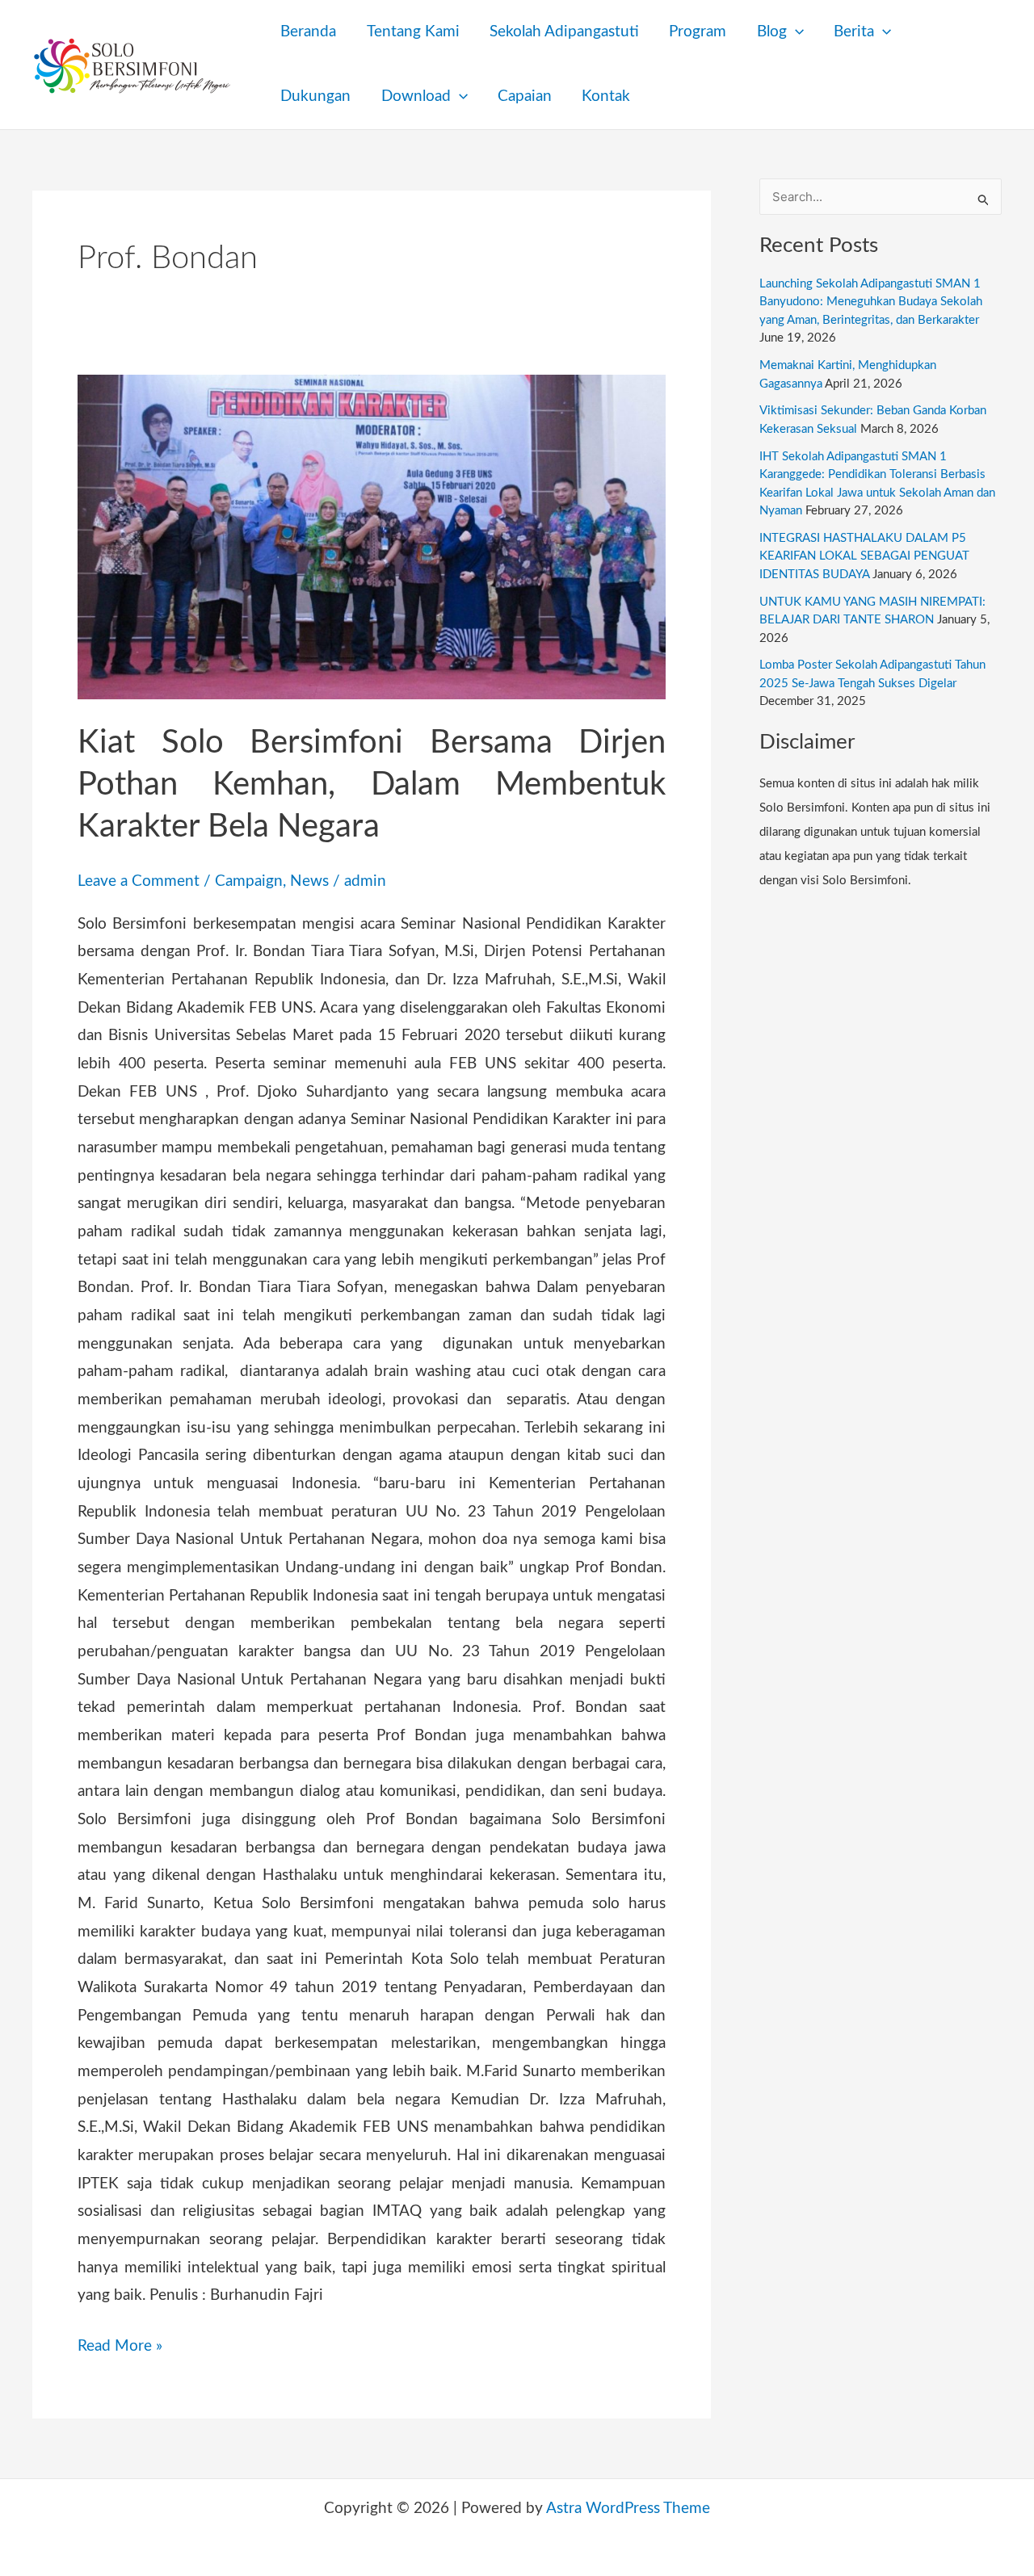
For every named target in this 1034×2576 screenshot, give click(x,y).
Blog (772, 32)
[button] (795, 32)
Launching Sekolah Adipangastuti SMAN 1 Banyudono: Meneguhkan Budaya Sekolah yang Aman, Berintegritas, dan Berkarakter (871, 302)
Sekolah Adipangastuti (564, 32)
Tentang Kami (413, 32)
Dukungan (315, 96)
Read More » (120, 2343)
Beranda (308, 32)
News (309, 881)
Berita (854, 32)
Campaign (249, 881)
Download (416, 96)
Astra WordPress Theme (628, 2509)
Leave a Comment (139, 881)
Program (698, 32)
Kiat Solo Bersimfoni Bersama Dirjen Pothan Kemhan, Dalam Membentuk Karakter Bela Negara (372, 785)
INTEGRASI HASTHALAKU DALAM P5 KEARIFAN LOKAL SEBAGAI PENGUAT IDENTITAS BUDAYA (864, 556)
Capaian (525, 96)
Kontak (606, 96)
